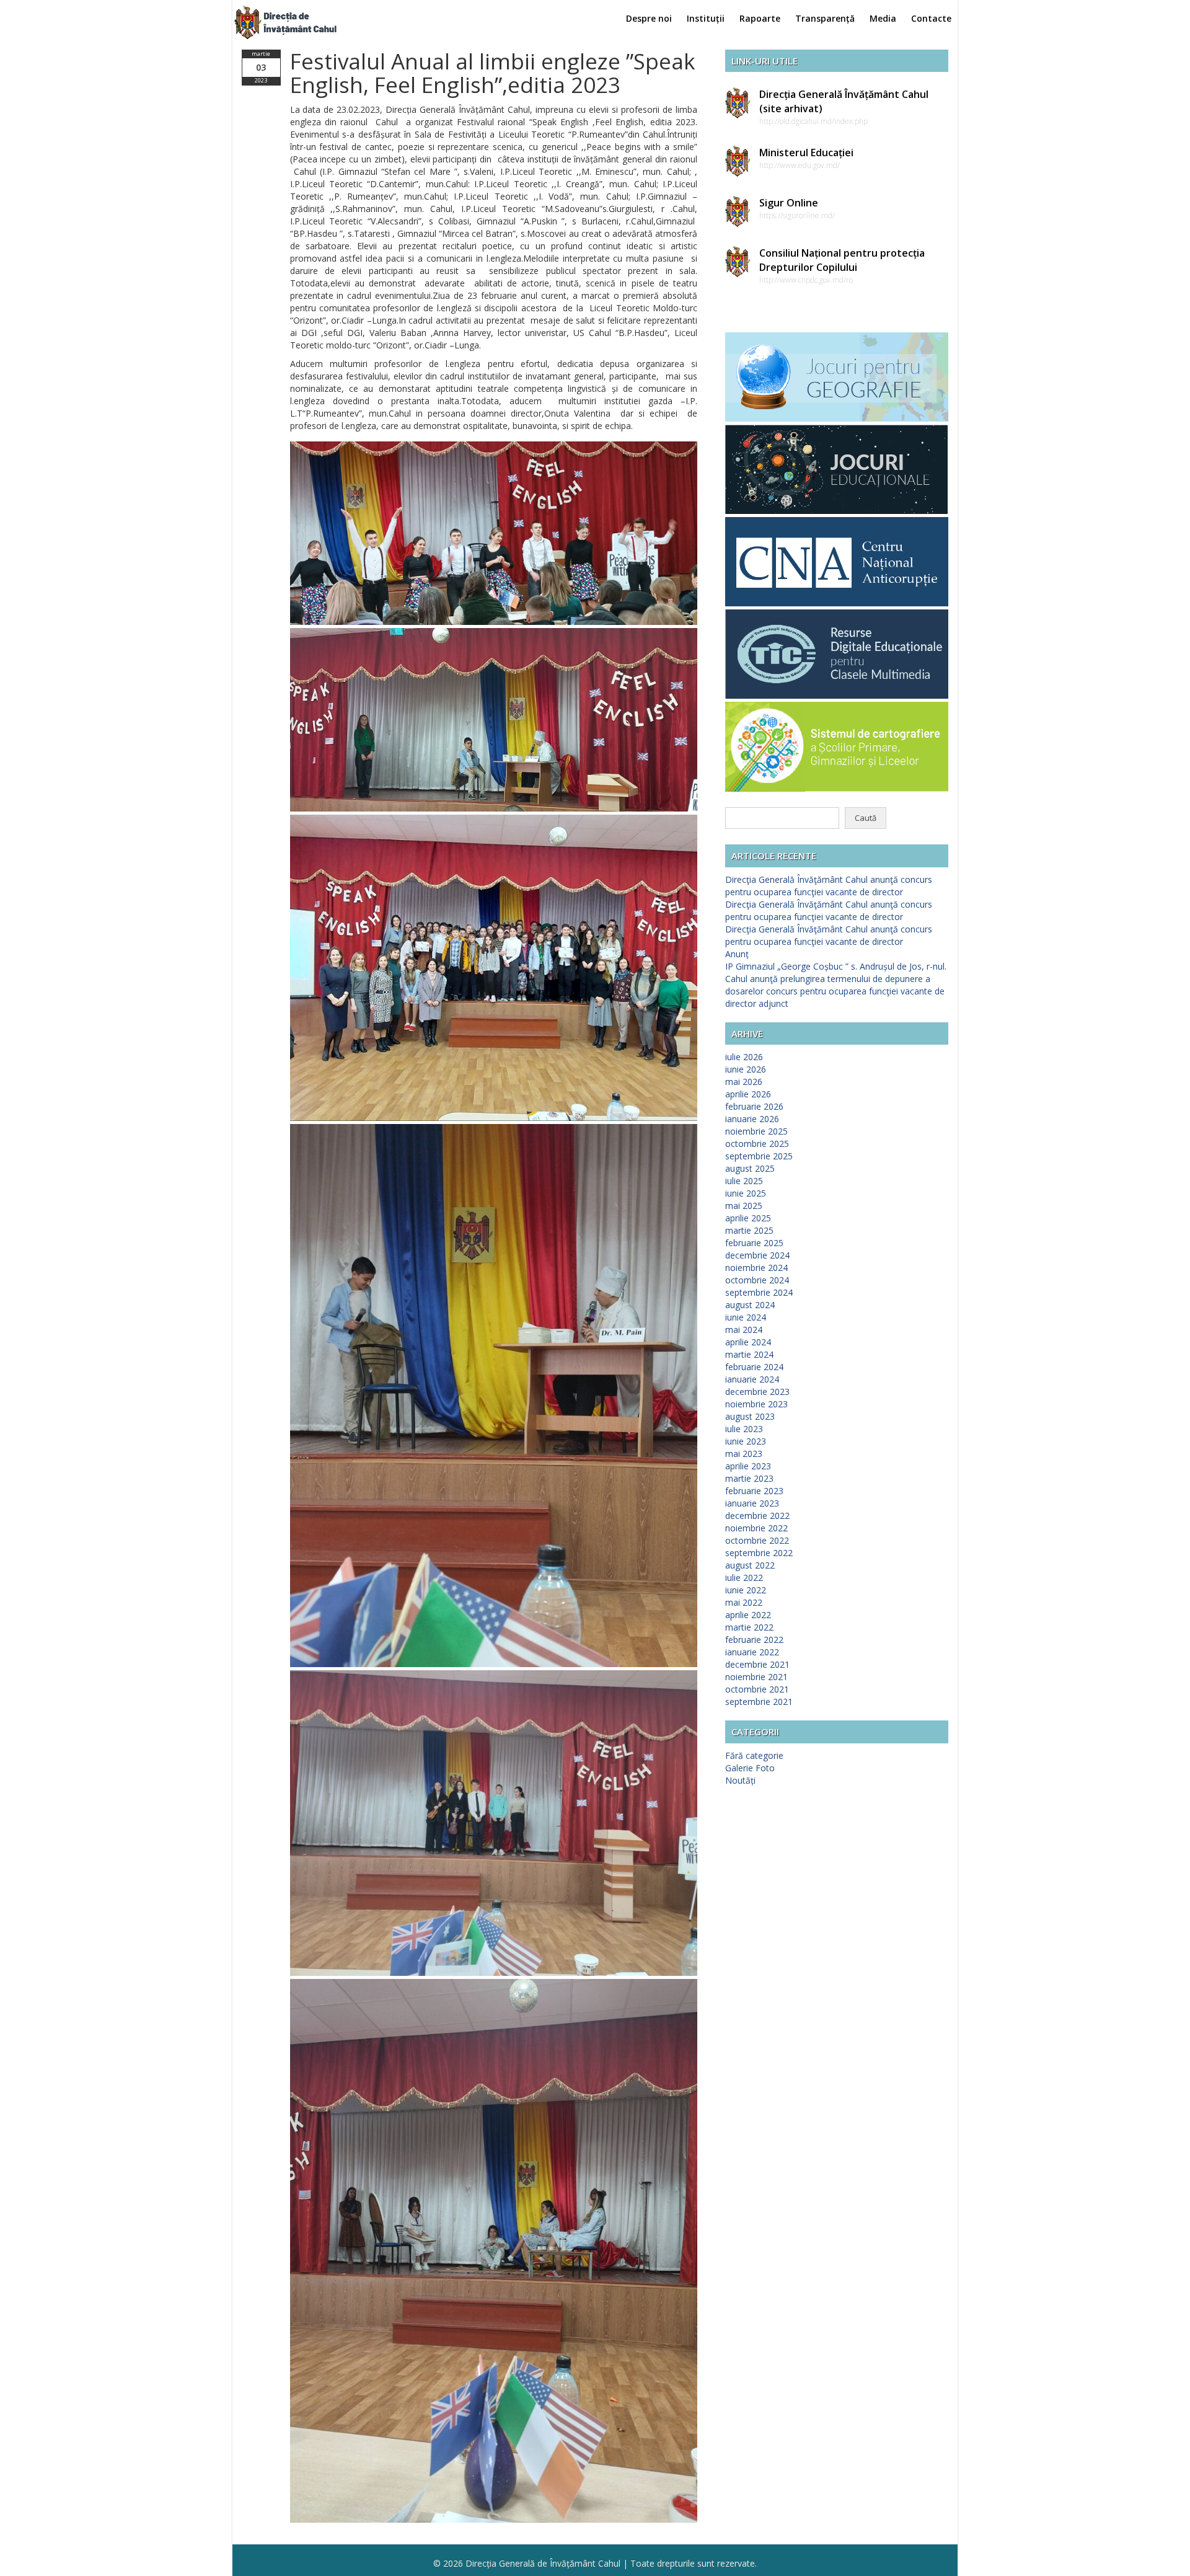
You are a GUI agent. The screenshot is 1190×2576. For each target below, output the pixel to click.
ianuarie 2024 (752, 1379)
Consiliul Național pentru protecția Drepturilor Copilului (842, 260)
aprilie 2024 (748, 1342)
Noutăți (740, 1780)
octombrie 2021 (757, 1689)
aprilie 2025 (748, 1218)
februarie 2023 (754, 1491)
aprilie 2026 (748, 1094)
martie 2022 (749, 1627)
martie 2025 (749, 1230)
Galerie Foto (750, 1768)
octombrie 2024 (757, 1280)
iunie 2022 (746, 1590)
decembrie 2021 (757, 1664)
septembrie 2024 (759, 1292)
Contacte (931, 18)
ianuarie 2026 (752, 1119)
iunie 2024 (746, 1317)
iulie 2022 (744, 1578)
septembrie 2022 (759, 1553)
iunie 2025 (746, 1193)
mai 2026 (744, 1082)
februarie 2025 (754, 1243)
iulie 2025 (744, 1181)
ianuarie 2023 (752, 1503)
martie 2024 (749, 1354)
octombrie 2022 (757, 1540)
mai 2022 (744, 1602)
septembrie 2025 (759, 1156)
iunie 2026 (746, 1069)
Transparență (825, 18)
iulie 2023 (744, 1429)
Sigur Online (789, 203)
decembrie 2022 (757, 1516)
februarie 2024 (754, 1367)
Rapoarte (760, 18)
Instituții (706, 18)
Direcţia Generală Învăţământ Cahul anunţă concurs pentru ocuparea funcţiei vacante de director (829, 886)
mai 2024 (744, 1330)
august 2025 (750, 1168)
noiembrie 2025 (756, 1131)
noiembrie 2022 (756, 1528)
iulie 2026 (744, 1057)
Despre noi (649, 18)
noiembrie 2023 (756, 1404)
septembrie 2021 (759, 1702)
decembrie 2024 (757, 1255)
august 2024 (750, 1305)
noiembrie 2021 (756, 1677)
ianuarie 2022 (752, 1652)
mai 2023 (744, 1454)
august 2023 (750, 1416)
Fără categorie (754, 1755)
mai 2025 (744, 1206)
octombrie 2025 (757, 1144)
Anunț (737, 954)
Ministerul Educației (806, 153)
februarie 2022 (754, 1640)
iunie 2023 (746, 1441)
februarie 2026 (754, 1106)
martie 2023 (749, 1478)
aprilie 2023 (748, 1466)
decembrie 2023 (757, 1392)
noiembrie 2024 (756, 1268)
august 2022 (750, 1565)
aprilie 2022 (748, 1615)
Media (883, 18)
